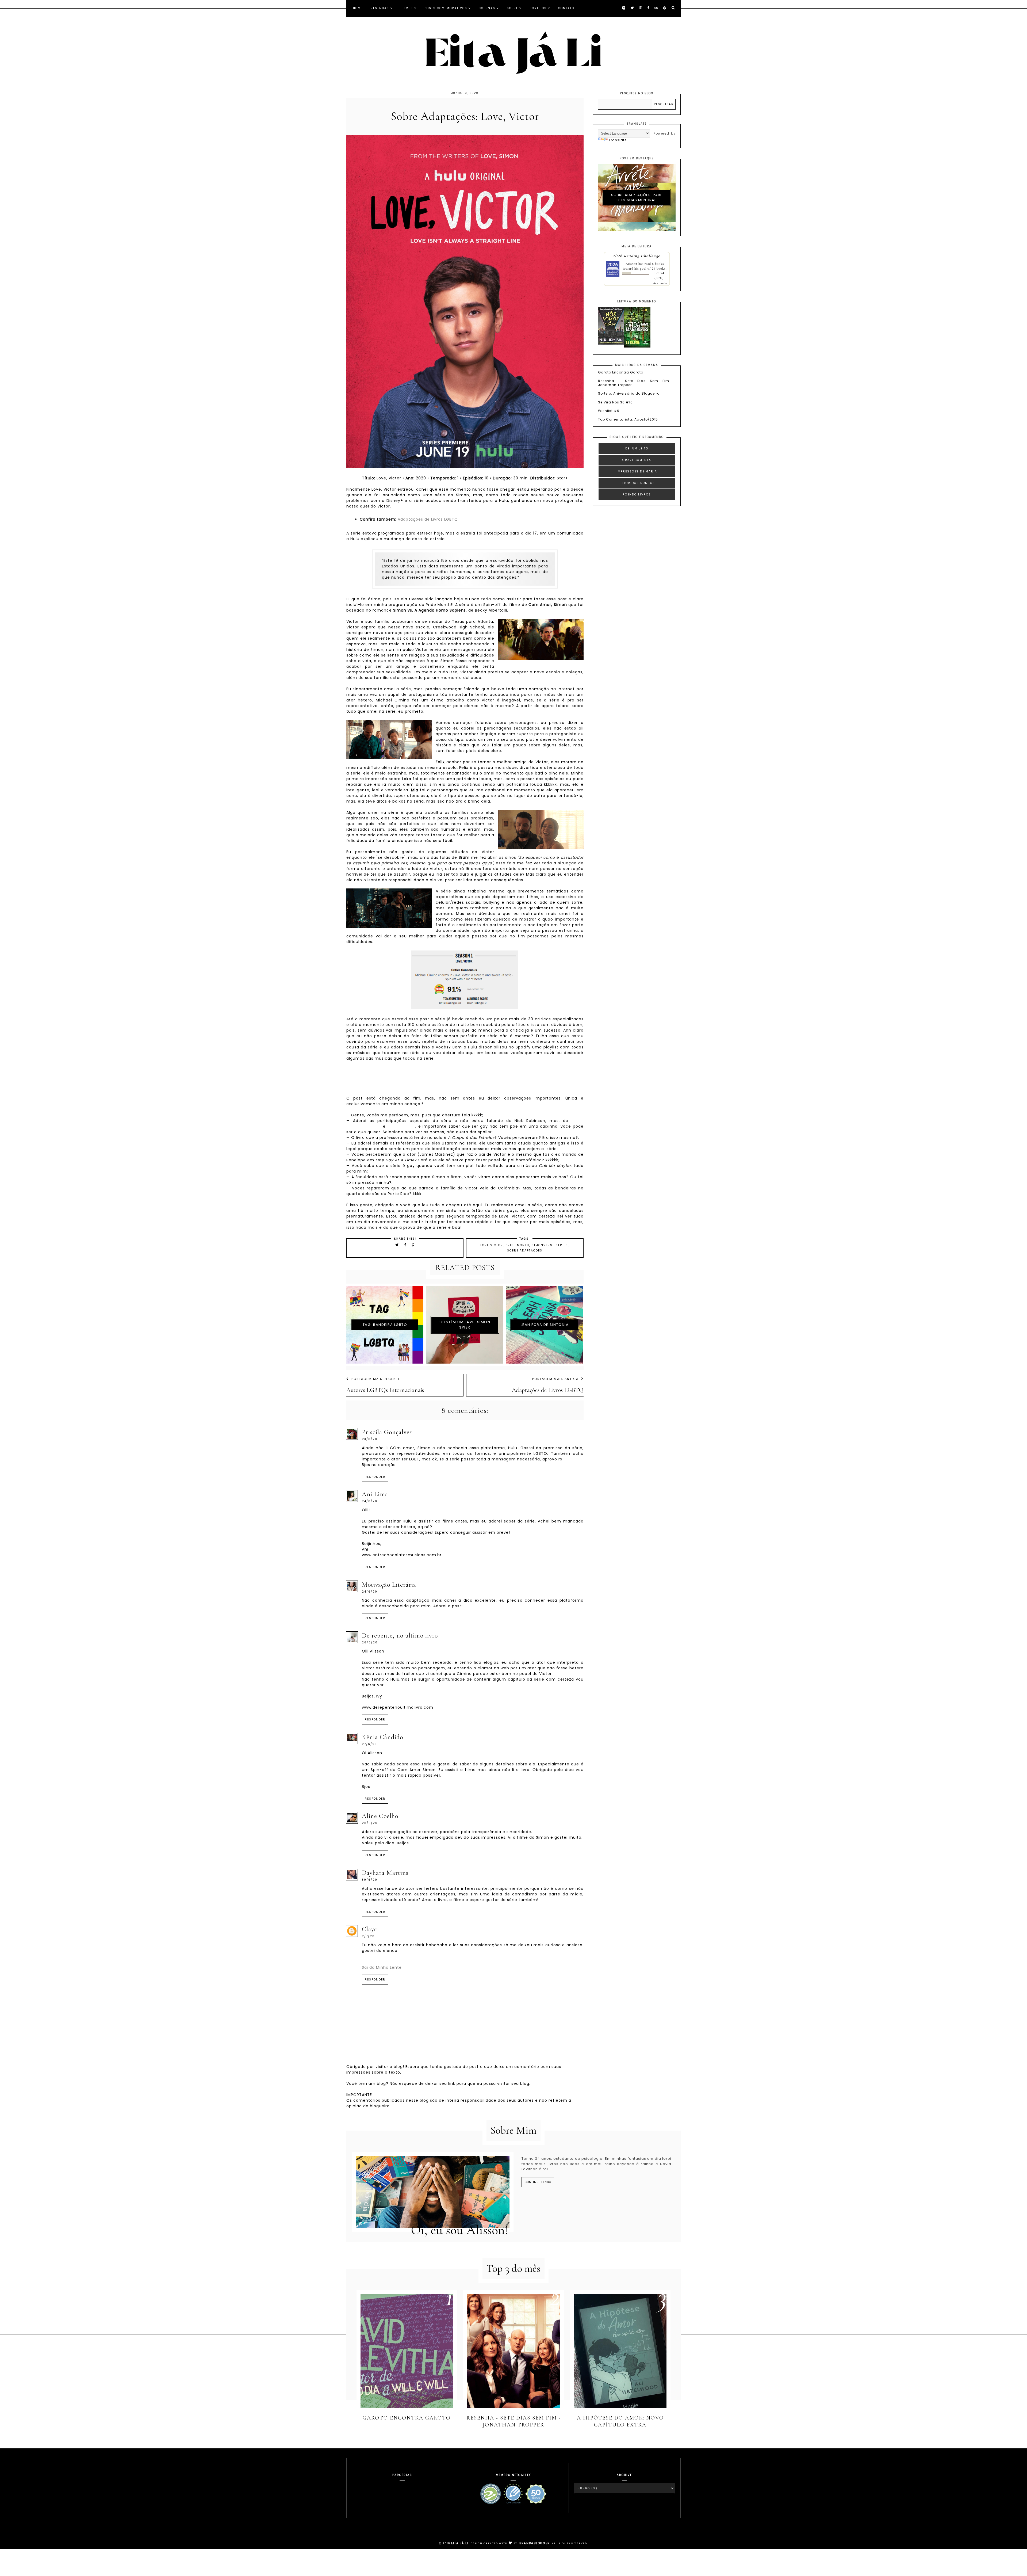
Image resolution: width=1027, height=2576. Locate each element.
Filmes (407, 8)
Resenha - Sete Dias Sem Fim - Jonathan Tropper (637, 383)
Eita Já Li (460, 2543)
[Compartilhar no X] (397, 1245)
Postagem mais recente (376, 1379)
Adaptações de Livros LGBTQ (428, 519)
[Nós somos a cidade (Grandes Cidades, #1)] (611, 343)
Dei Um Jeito (637, 449)
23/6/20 (370, 1439)
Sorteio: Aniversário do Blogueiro (629, 393)
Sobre (512, 8)
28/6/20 (370, 1823)
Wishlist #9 (609, 411)
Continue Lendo (538, 2182)
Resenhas (380, 8)
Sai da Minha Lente (382, 1967)
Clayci (370, 1929)
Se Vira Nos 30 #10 (615, 402)
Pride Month (517, 1245)
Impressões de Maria (637, 472)
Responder (375, 1477)
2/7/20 (368, 1936)
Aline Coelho (380, 1816)
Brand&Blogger (535, 2543)
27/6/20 (369, 1744)
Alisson (631, 264)
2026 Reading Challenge (637, 256)
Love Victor (492, 1245)
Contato (566, 8)
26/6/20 (370, 1642)
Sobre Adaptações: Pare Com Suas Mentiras (637, 198)
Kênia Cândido (382, 1737)
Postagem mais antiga (555, 1379)
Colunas (487, 8)
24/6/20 (370, 1501)
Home (358, 8)
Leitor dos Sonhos (637, 483)
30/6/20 (370, 1880)
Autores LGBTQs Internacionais (385, 1390)
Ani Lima (375, 1494)
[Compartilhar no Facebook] (406, 1245)
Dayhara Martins (385, 1873)
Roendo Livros (637, 495)
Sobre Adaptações (525, 1251)
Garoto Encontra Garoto (621, 372)
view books (660, 283)
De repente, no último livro (400, 1636)
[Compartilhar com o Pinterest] (413, 1245)
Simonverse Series (550, 1245)
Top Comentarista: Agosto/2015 (628, 419)
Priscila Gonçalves (387, 1432)
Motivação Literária (389, 1585)
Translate (618, 140)
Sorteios (538, 8)
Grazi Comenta (637, 460)
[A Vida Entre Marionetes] (637, 346)
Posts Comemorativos (446, 8)
